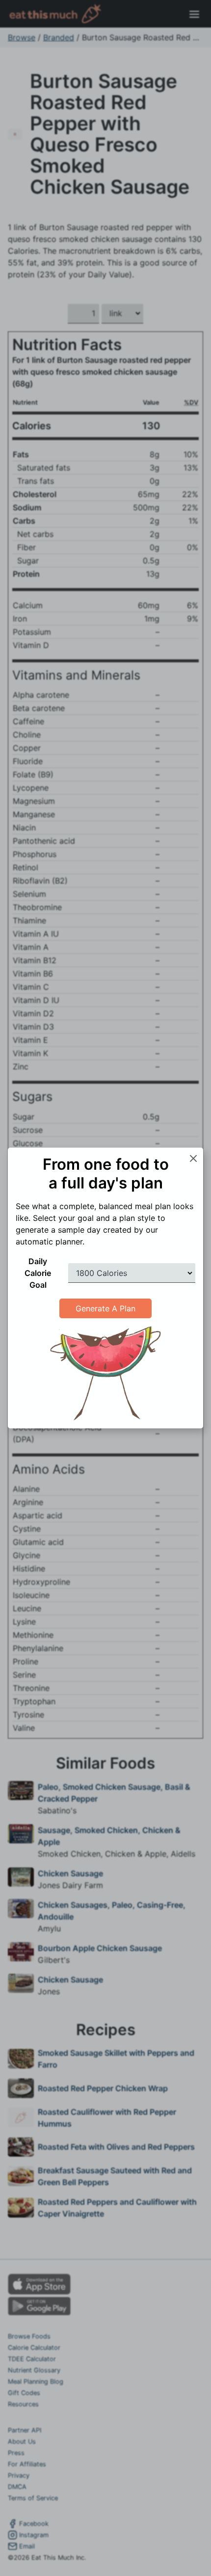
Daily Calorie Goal (38, 1273)
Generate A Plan (105, 1308)
